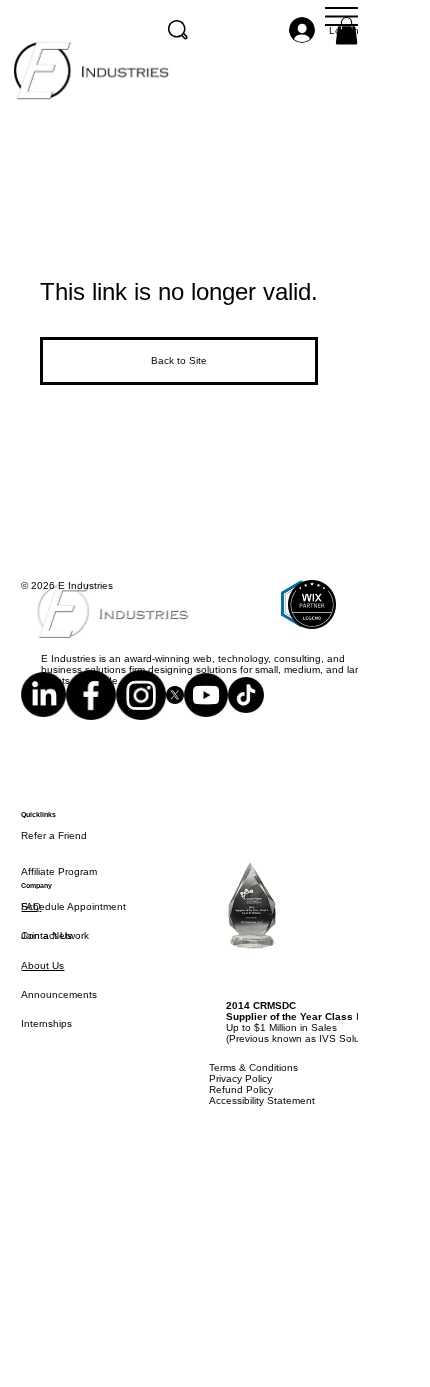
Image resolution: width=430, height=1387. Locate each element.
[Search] (178, 30)
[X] (175, 709)
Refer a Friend (54, 863)
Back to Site (179, 360)
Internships (46, 1051)
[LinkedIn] (43, 709)
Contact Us (46, 963)
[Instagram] (141, 709)
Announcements (59, 1022)
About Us (42, 993)
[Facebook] (91, 709)
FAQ (31, 934)
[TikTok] (246, 709)
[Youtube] (206, 709)
